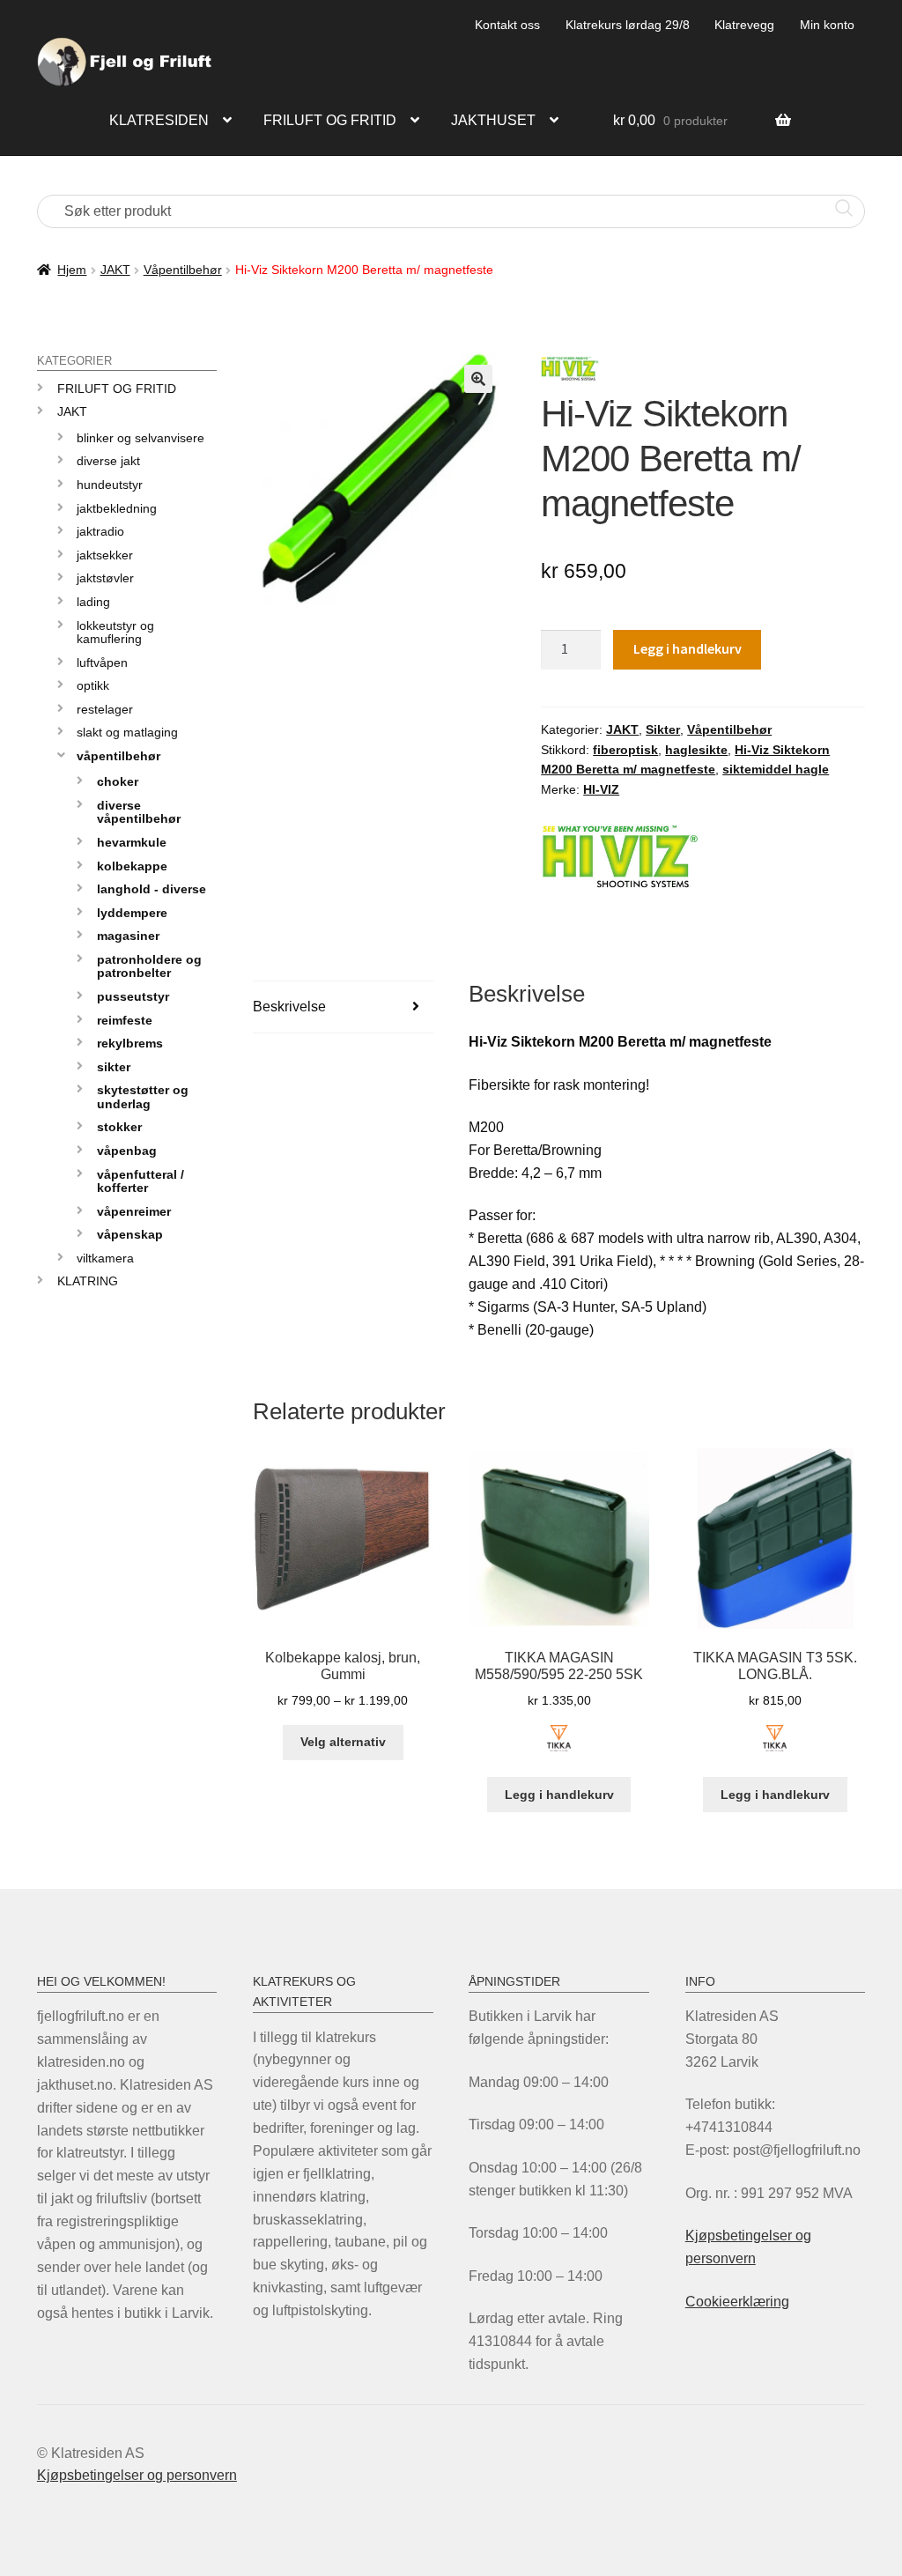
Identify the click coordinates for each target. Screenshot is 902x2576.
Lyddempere (132, 913)
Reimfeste (125, 1020)
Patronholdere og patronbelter (149, 966)
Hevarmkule (132, 842)
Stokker (119, 1127)
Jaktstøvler (105, 578)
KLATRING (88, 1281)
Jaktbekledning (117, 508)
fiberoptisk (625, 750)
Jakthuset (493, 120)
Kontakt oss (507, 25)
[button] (478, 379)
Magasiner (128, 936)
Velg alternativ (343, 1742)
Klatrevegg (744, 25)
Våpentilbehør (183, 270)
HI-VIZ (601, 789)
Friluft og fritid (330, 120)
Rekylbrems (130, 1043)
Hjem (72, 270)
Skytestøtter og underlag (143, 1096)
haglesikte (696, 750)
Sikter (663, 729)
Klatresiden (159, 120)
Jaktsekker (105, 555)
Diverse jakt (108, 461)
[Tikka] (559, 1748)
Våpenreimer (134, 1211)
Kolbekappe (132, 866)
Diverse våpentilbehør (139, 812)
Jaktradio (100, 531)
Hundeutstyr (110, 485)
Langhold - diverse (152, 889)
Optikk (93, 685)
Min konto (827, 25)
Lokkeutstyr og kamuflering (115, 632)
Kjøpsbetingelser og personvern (137, 2475)
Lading (93, 602)
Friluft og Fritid (117, 389)
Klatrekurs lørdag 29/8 (628, 25)
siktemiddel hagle (776, 769)
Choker (118, 781)
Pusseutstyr (133, 996)
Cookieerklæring (737, 2302)
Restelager (105, 709)
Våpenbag (127, 1151)
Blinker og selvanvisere (140, 438)
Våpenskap (130, 1234)
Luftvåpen (102, 663)
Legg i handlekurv (688, 648)
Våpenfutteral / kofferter (140, 1181)
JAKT (115, 270)
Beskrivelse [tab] (289, 1007)
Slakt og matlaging (127, 732)
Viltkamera (105, 1258)
